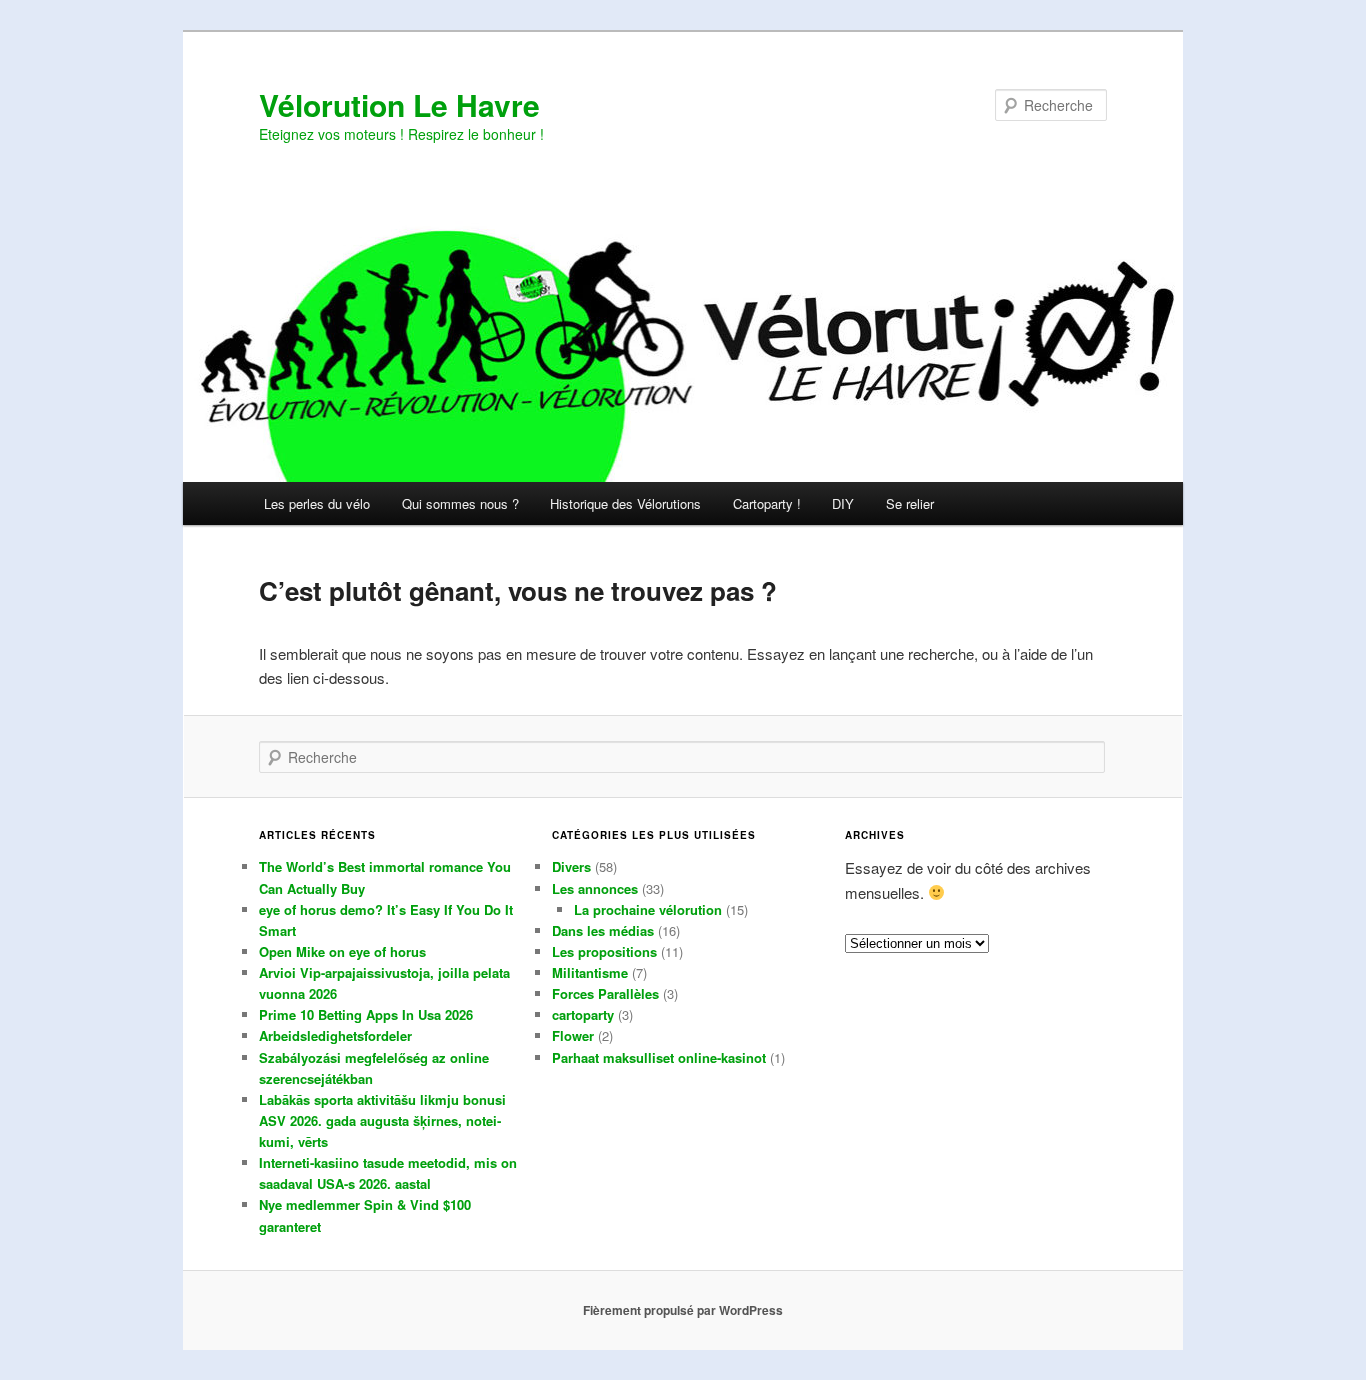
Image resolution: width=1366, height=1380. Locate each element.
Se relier (910, 503)
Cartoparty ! (767, 503)
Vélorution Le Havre (399, 104)
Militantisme (590, 972)
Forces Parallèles (605, 993)
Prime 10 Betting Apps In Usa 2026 (366, 1014)
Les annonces (595, 888)
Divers (571, 866)
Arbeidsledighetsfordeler (335, 1035)
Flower (573, 1035)
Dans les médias (603, 930)
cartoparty (583, 1014)
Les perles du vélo (317, 503)
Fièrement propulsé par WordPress (683, 1310)
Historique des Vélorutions (625, 503)
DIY (843, 503)
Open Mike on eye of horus (342, 951)
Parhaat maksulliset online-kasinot (659, 1057)
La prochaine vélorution (648, 909)
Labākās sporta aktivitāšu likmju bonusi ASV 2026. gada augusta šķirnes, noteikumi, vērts (382, 1120)
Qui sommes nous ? (460, 503)
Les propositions (604, 951)
